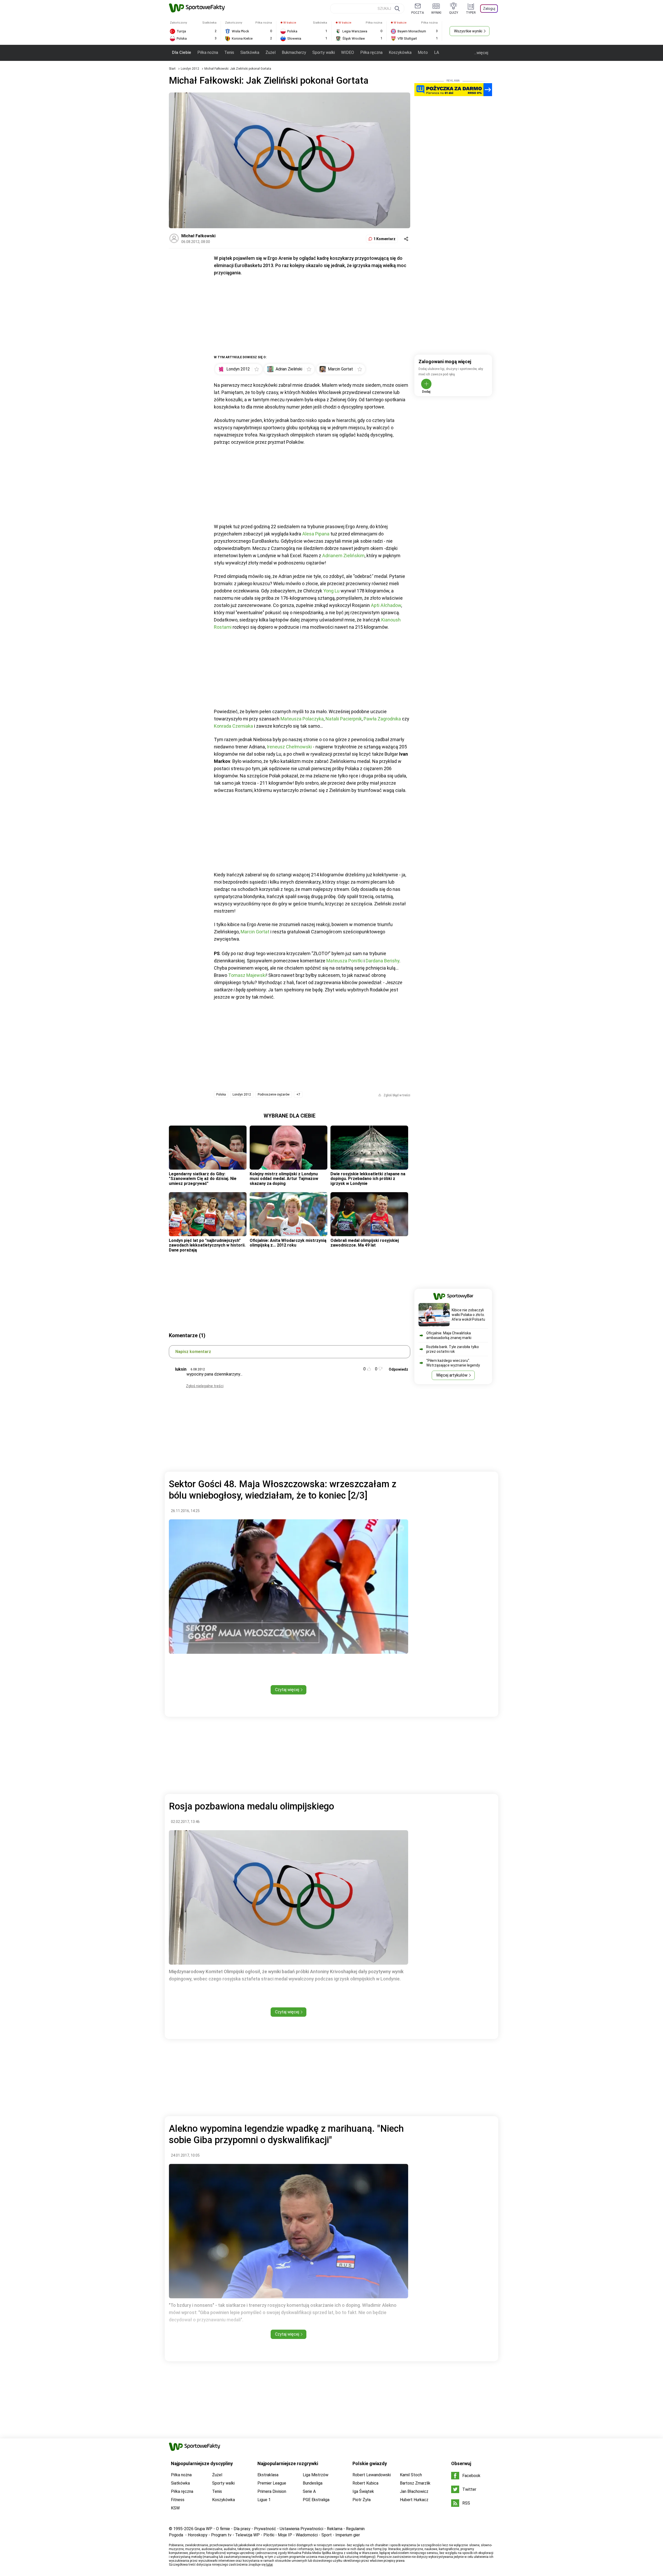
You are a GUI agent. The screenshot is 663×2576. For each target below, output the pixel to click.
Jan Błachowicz (414, 2491)
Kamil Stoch (411, 2475)
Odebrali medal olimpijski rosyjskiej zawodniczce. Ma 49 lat (365, 1243)
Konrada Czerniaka (233, 726)
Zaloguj (489, 9)
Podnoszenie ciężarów (274, 1094)
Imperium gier (348, 2535)
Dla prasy (242, 2529)
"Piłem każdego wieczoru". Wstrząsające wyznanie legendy (453, 1363)
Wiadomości (307, 2535)
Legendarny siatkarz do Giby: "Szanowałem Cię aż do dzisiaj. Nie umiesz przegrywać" (203, 1179)
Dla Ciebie (182, 52)
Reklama (335, 2529)
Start (172, 69)
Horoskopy (198, 2535)
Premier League (272, 2483)
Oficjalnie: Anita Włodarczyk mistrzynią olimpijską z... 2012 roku (288, 1243)
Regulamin (355, 2529)
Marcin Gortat (255, 932)
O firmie (223, 2529)
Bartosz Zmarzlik (415, 2483)
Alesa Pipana (316, 534)
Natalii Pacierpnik (344, 719)
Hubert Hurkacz (414, 2500)
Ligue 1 (264, 2500)
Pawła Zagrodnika (382, 719)
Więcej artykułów (452, 1375)
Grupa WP (203, 2529)
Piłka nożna (208, 52)
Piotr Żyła (362, 2500)
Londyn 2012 (190, 69)
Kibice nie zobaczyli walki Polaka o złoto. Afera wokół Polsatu (468, 1315)
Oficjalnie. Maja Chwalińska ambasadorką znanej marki (449, 1335)
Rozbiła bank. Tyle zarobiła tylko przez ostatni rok (453, 1349)
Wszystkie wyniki (468, 31)
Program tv (221, 2535)
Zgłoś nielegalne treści (205, 1386)
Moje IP (285, 2535)
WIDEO (348, 52)
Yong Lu (331, 591)
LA (437, 52)
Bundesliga (313, 2483)
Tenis (229, 52)
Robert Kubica (365, 2483)
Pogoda (176, 2535)
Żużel (271, 52)
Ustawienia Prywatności (301, 2529)
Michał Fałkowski (198, 236)
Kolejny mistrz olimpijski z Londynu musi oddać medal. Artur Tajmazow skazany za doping (284, 1179)
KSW (175, 2508)
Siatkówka (250, 52)
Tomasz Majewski (247, 975)
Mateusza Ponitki (344, 961)
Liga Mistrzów (316, 2475)
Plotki (269, 2535)
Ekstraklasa (268, 2475)
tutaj (269, 2565)
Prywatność (265, 2529)
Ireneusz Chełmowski (289, 747)
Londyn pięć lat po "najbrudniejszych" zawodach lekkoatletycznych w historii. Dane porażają (207, 1245)
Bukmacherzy (294, 52)
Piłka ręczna (371, 52)
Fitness (178, 2500)
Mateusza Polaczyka (302, 719)
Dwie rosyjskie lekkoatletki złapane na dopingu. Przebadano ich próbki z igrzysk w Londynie (368, 1179)
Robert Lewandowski (372, 2475)
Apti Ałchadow (386, 605)
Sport (327, 2535)
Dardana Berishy (383, 961)
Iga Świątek (363, 2491)
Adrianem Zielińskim (343, 556)
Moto (423, 52)
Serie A (309, 2491)
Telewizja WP (247, 2535)
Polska (221, 1094)
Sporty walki (324, 52)
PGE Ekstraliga (316, 2500)
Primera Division (272, 2491)
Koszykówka (400, 52)
